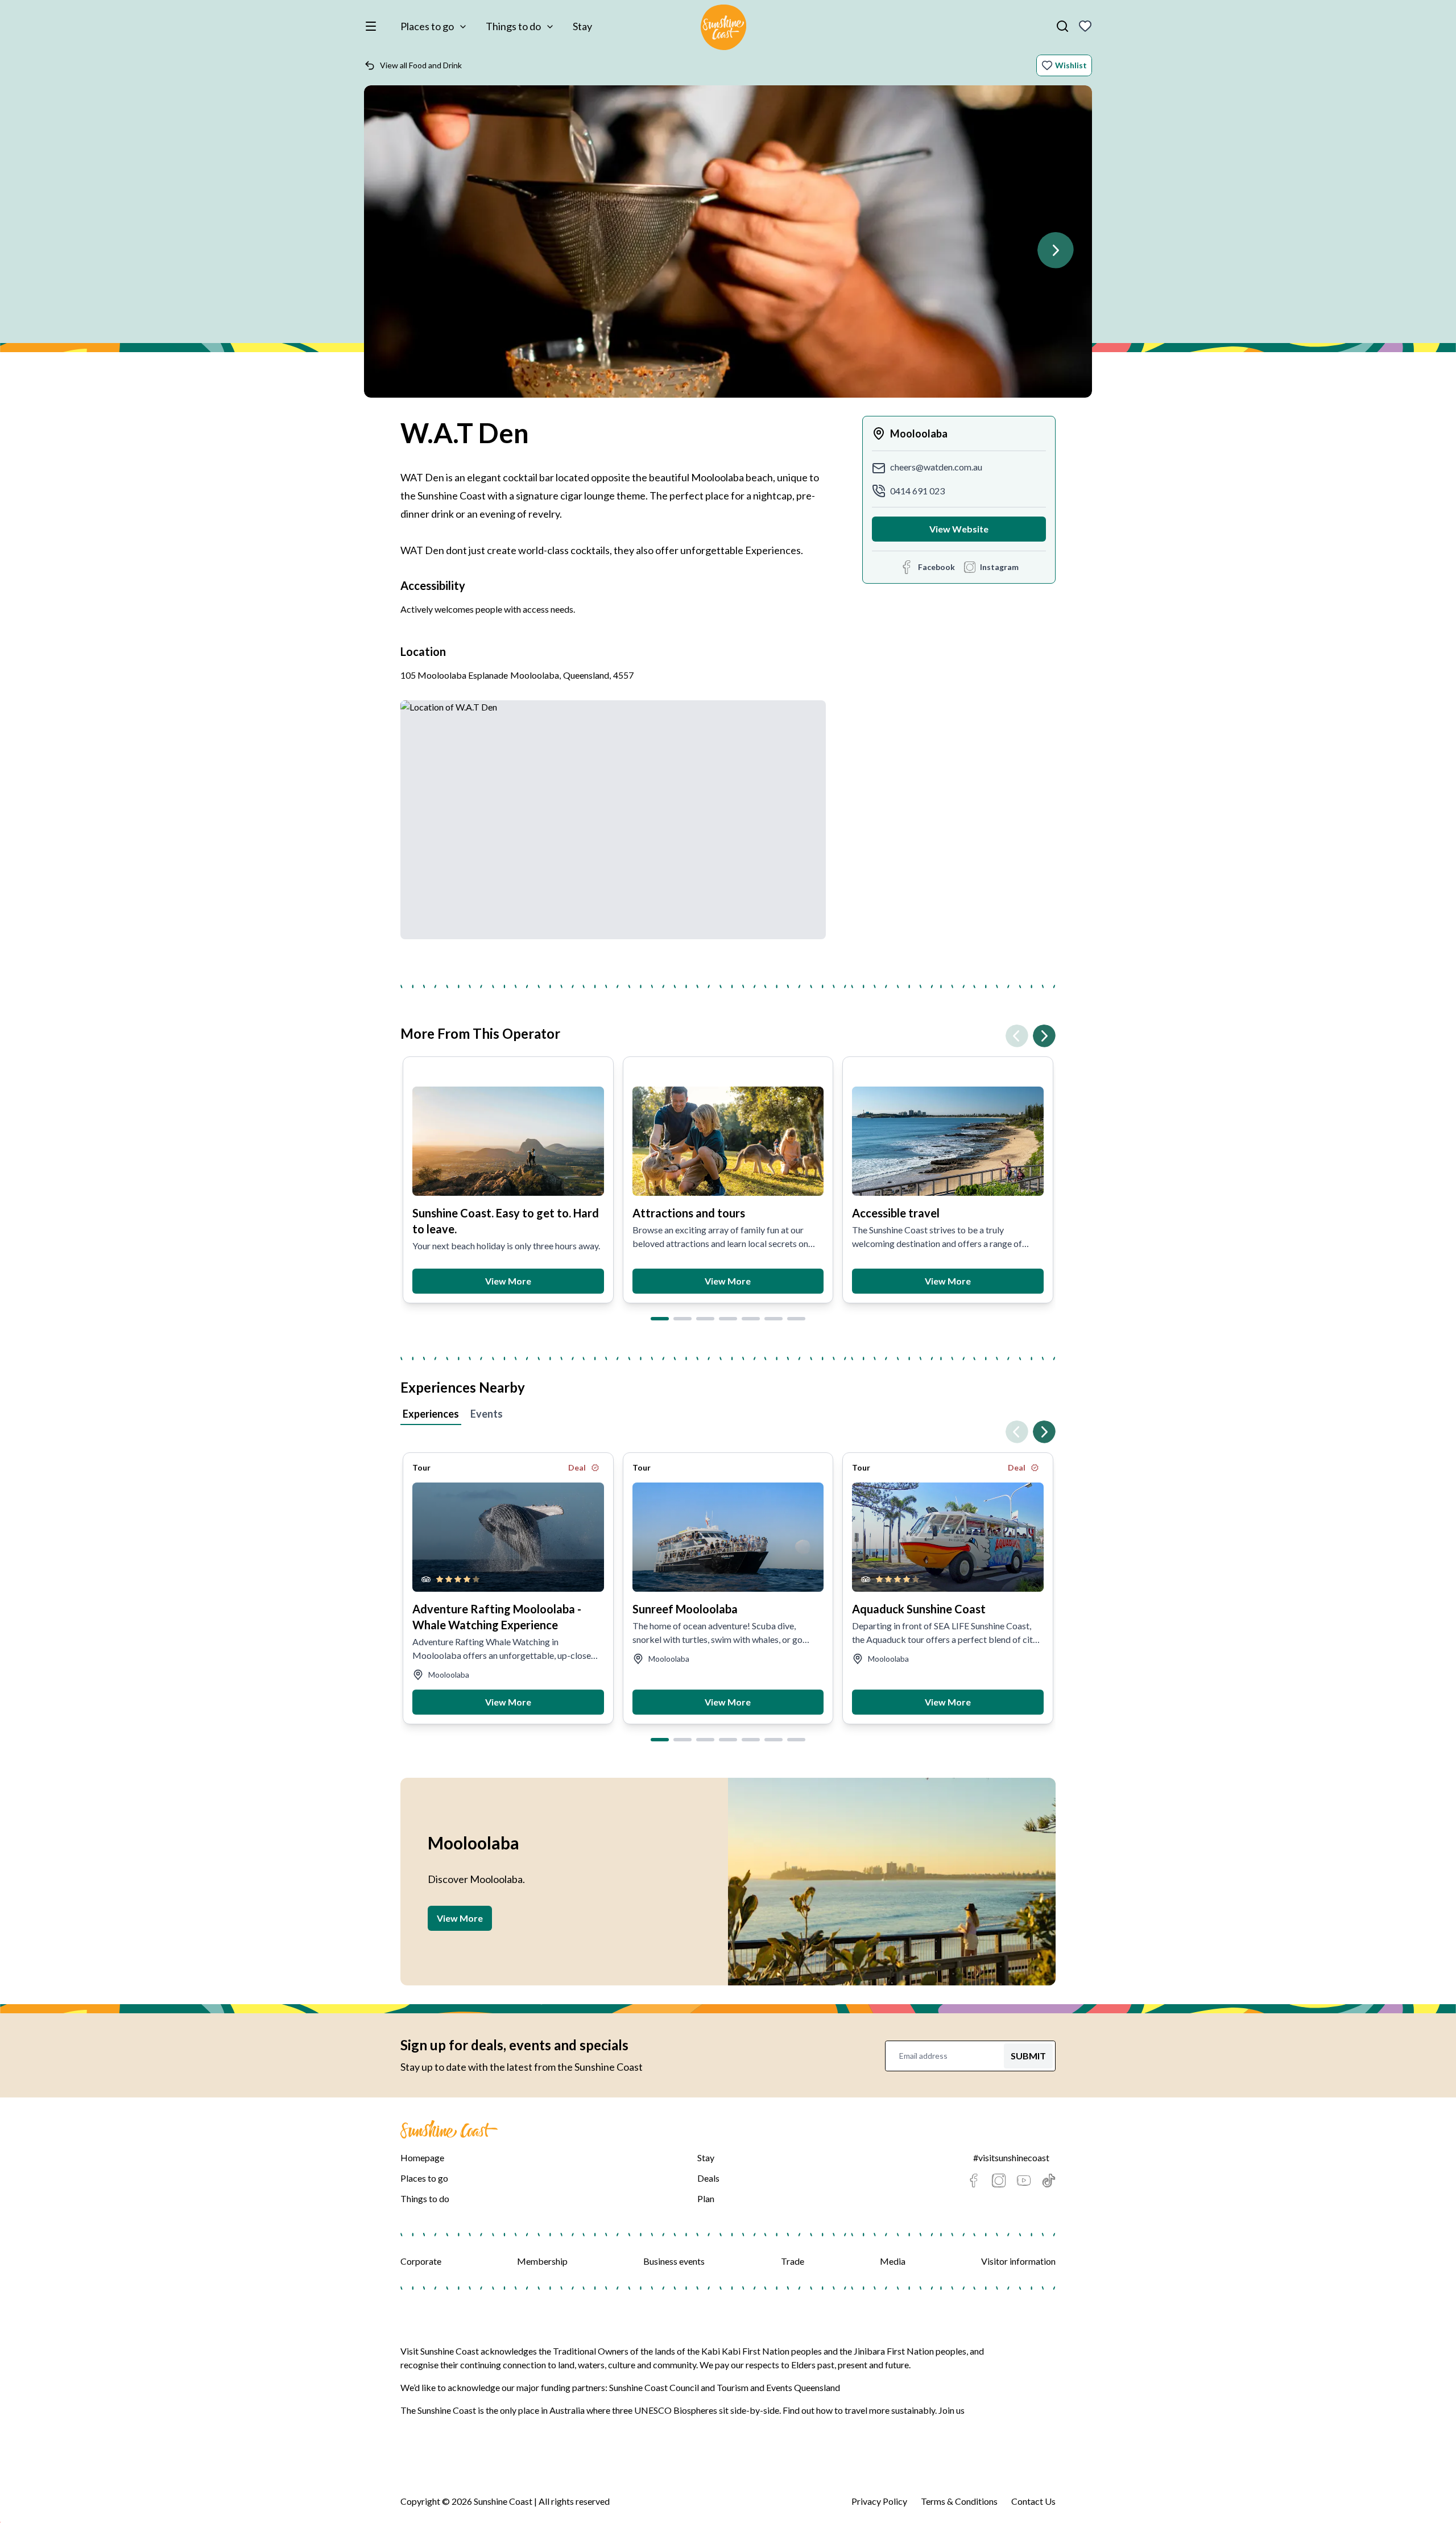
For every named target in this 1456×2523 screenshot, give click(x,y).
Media (893, 2261)
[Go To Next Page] (1056, 250)
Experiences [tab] (431, 1414)
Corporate (421, 2261)
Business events (674, 2261)
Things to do (513, 26)
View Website (959, 529)
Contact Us (1033, 2501)
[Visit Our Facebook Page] (974, 2181)
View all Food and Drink (421, 65)
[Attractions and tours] (728, 1141)
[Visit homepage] (723, 29)
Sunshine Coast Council (654, 2387)
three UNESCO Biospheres (665, 2410)
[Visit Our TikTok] (1049, 2181)
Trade (793, 2261)
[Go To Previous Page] (1017, 1036)
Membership (542, 2261)
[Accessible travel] (948, 1141)
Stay (582, 26)
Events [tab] (487, 1414)
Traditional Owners (591, 2351)
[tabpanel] (728, 1579)
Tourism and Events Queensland (778, 2387)
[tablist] (728, 1415)
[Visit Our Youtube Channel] (1024, 2181)
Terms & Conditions (959, 2501)
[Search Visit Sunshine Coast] (1062, 26)
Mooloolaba (919, 433)
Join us (952, 2410)
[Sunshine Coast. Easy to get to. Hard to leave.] (508, 1141)
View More (508, 1281)
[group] (728, 247)
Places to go (427, 26)
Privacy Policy (879, 2501)
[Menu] (373, 26)
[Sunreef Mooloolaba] (728, 1537)
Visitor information (1018, 2261)
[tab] (660, 1319)
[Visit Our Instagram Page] (999, 2181)
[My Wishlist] (1085, 26)
